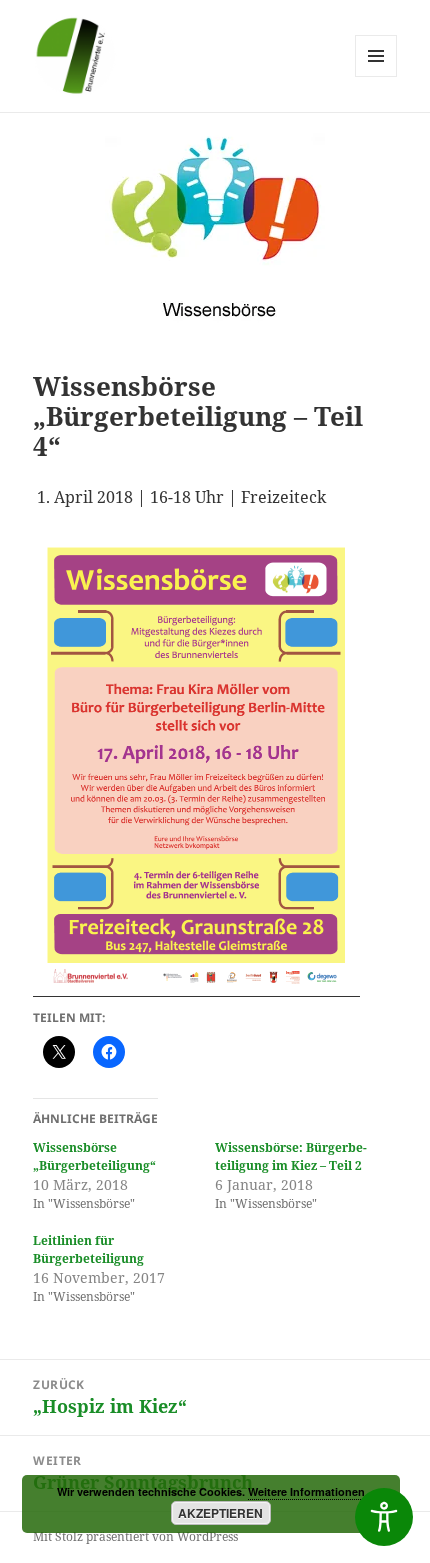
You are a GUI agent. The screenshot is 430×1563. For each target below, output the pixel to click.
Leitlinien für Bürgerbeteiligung (88, 1249)
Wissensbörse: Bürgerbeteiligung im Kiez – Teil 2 (291, 1156)
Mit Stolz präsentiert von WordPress (135, 1536)
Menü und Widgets (376, 76)
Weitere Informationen (306, 1491)
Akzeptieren (220, 1513)
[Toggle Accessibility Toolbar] (384, 1517)
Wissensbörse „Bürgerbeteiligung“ (94, 1156)
